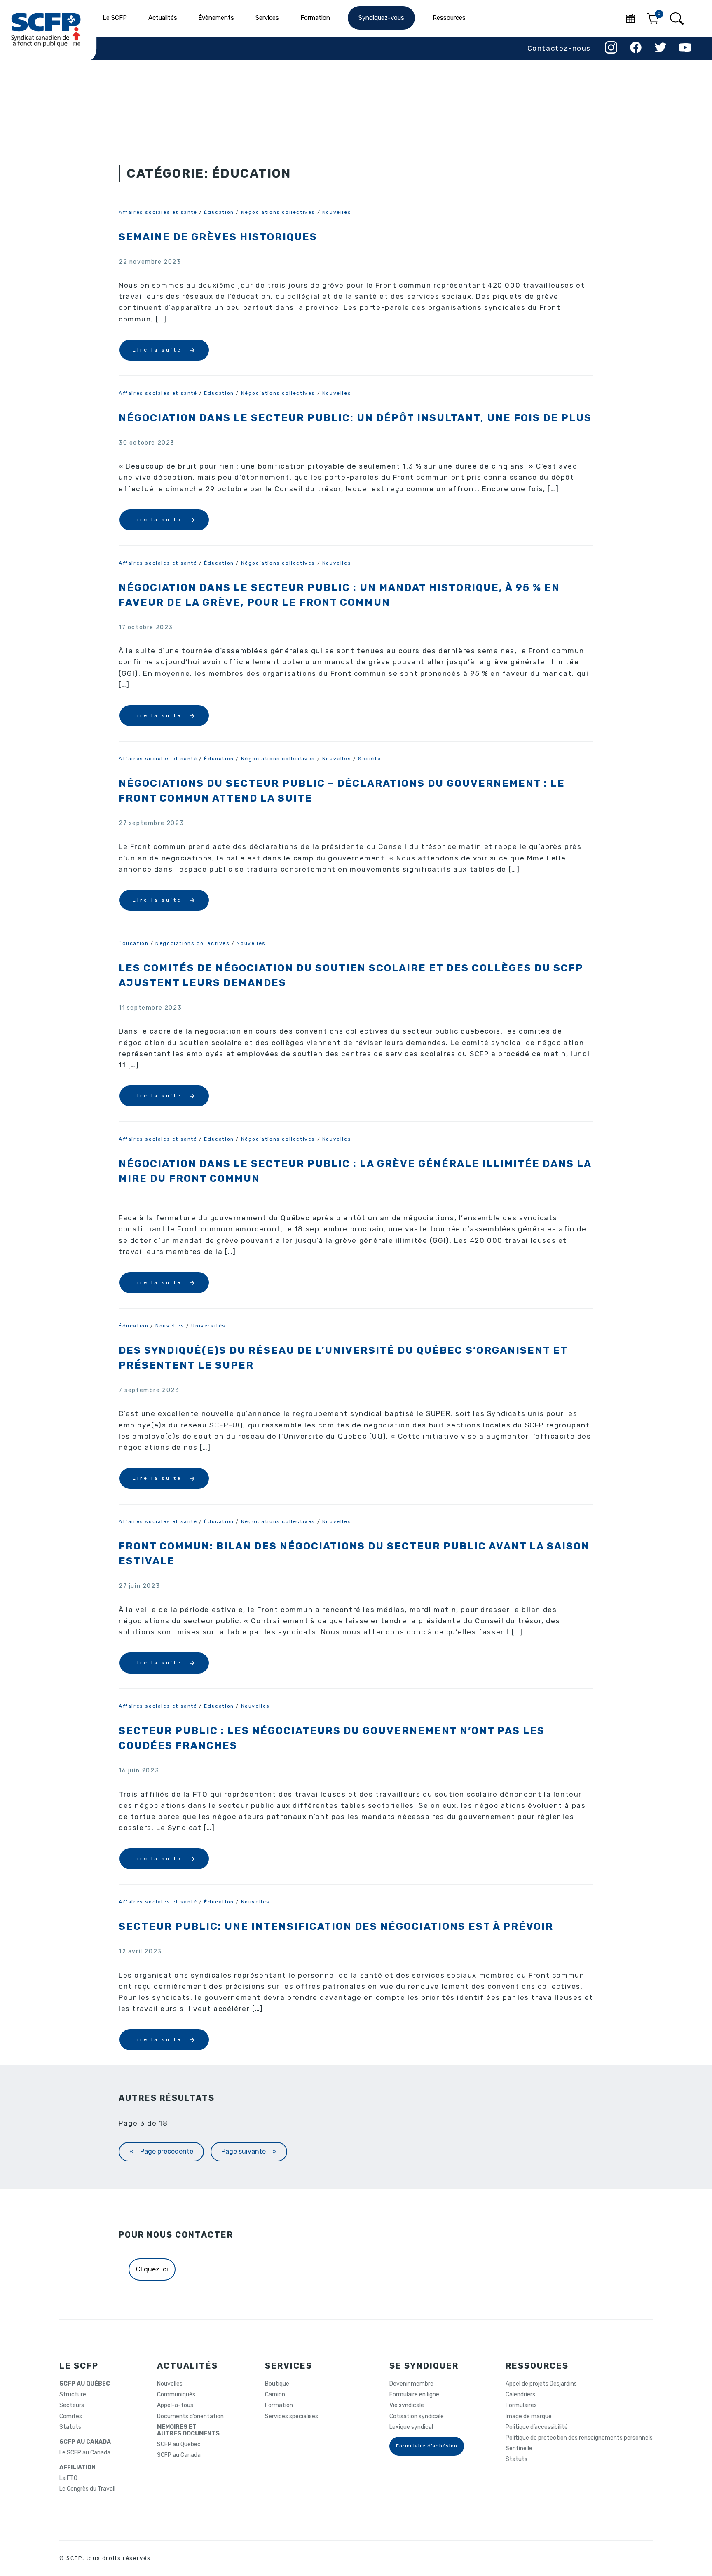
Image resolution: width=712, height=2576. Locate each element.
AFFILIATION (77, 2468)
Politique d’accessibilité (537, 2427)
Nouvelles (337, 212)
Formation (279, 2405)
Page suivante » (249, 2151)
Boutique (277, 2384)
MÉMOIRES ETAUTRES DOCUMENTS (188, 2431)
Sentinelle (519, 2449)
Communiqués (176, 2395)
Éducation (219, 212)
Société (369, 759)
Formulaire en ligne (414, 2395)
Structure (73, 2395)
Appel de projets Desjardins (541, 2384)
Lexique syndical (411, 2427)
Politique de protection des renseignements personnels (579, 2438)
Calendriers (520, 2395)
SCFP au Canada (179, 2455)
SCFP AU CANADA (85, 2442)
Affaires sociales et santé (158, 212)
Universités (208, 1326)
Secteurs (72, 2405)
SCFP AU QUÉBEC (85, 2384)
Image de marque (529, 2417)
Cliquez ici (152, 2269)
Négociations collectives (278, 212)
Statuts (70, 2427)
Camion (275, 2395)
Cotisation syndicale (417, 2417)
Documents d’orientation (190, 2417)
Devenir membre (411, 2384)
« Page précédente (161, 2151)
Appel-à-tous (175, 2405)
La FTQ (68, 2478)
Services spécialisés (292, 2417)
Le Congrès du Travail (87, 2489)
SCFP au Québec (179, 2445)
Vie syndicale (407, 2405)
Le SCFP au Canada (85, 2453)
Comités (71, 2417)
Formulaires (521, 2405)
